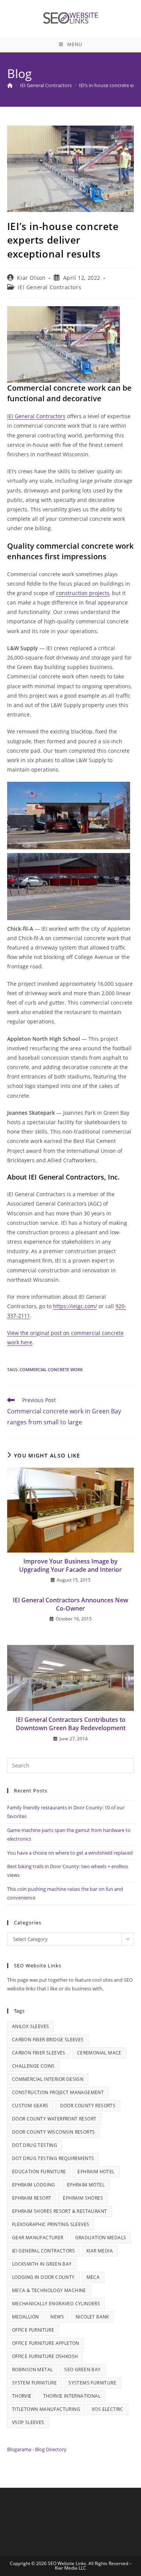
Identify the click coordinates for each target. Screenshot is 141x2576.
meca (93, 2277)
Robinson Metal (33, 2370)
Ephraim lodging (34, 2185)
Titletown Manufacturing (46, 2409)
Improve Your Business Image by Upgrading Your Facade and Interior (70, 1565)
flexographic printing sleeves (51, 2224)
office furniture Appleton (46, 2343)
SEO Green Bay (82, 2370)
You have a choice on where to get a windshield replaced (70, 1853)
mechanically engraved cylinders (56, 2304)
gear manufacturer (38, 2238)
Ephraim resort (32, 2198)
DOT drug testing (35, 2145)
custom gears (30, 2106)
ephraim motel (86, 2185)
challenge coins (33, 2066)
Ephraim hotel (96, 2172)
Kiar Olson (31, 278)
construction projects (83, 593)
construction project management (58, 2092)
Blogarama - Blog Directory (37, 2449)
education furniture (39, 2172)
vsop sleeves (28, 2422)
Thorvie (22, 2396)
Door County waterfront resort (54, 2119)
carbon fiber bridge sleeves (48, 2040)
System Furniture (34, 2383)
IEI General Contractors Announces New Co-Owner (70, 1604)
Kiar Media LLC (70, 2568)
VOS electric (108, 2409)
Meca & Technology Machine (49, 2290)
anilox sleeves (31, 2026)
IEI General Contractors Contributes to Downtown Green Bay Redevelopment (71, 1724)
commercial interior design (48, 2079)
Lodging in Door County (43, 2277)
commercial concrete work (51, 1369)
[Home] (10, 85)
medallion (26, 2317)
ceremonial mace (99, 2053)
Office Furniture (33, 2330)
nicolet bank (92, 2317)
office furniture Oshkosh (45, 2356)
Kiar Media (100, 2251)
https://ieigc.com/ (75, 1306)
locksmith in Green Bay (42, 2264)
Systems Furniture (92, 2383)
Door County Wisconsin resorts (54, 2132)
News (57, 2317)
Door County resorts (88, 2106)
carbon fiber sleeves (39, 2053)
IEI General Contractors (49, 287)
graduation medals (101, 2238)
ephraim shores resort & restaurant (60, 2211)
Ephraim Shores (83, 2198)
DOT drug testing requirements (53, 2158)
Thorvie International (72, 2396)
